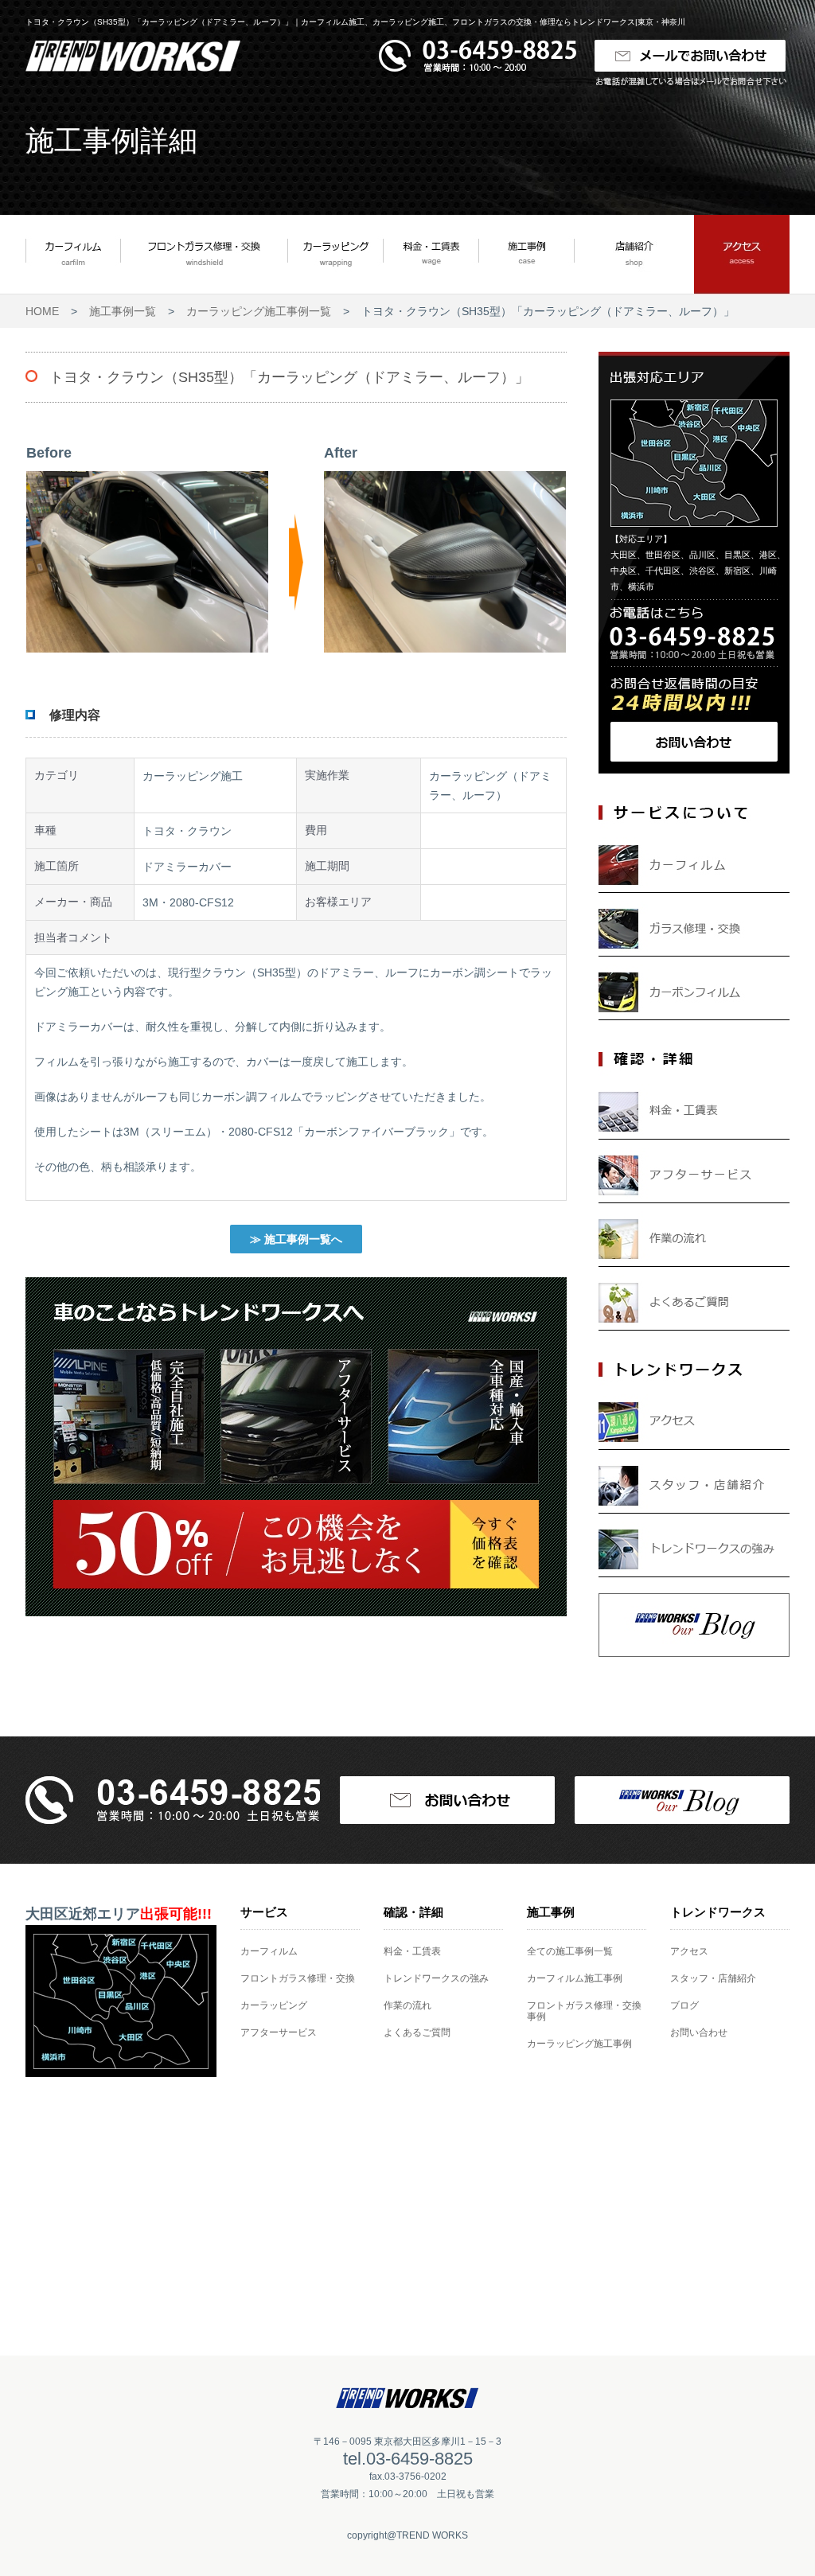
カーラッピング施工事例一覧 (259, 311)
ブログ (684, 2005)
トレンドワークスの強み (436, 1978)
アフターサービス (279, 2032)
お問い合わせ (699, 2032)
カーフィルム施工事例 (575, 1978)
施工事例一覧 (123, 311)
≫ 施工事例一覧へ (296, 1239)
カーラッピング (274, 2005)
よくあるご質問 (417, 2032)
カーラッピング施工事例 (579, 2044)
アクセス (689, 1951)
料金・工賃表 (412, 1951)
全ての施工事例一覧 (570, 1951)
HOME (42, 311)
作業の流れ (407, 2005)
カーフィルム (269, 1951)
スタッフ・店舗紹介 (713, 1978)
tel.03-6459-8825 (408, 2459)
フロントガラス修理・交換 (298, 1978)
